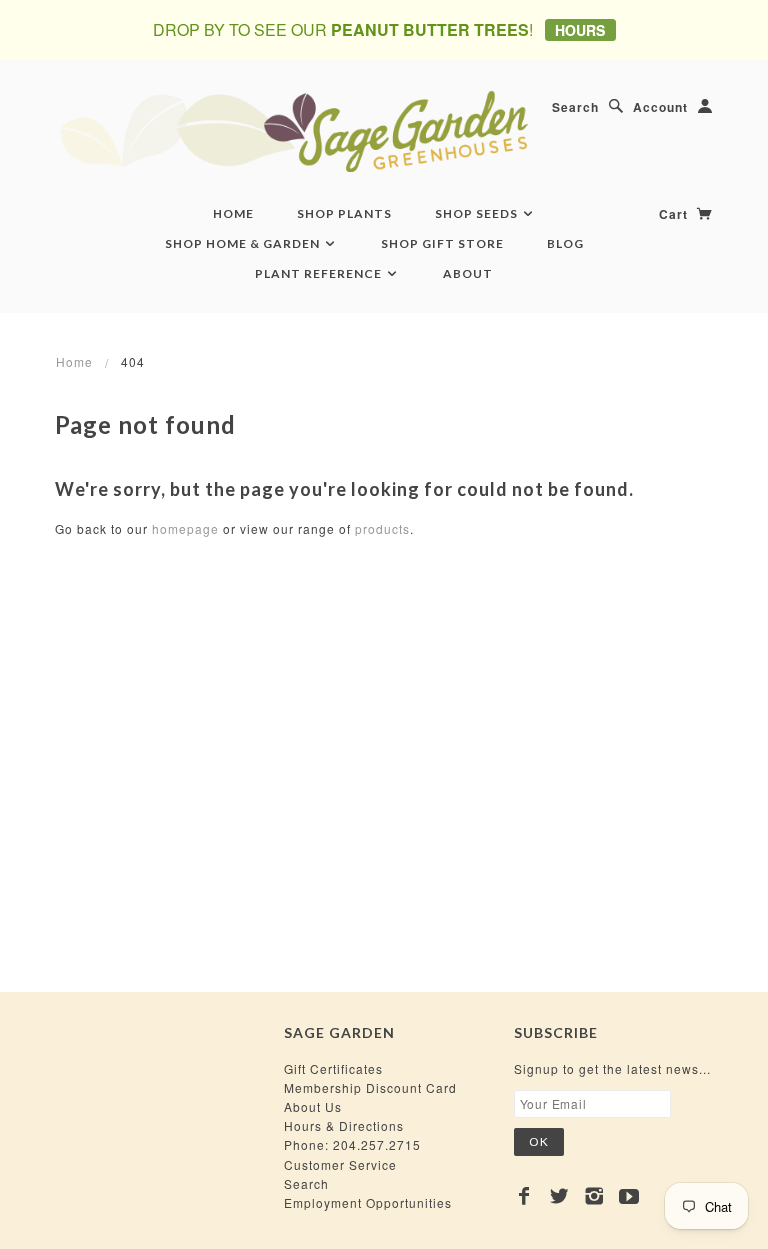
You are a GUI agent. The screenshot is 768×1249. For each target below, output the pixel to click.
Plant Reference (320, 273)
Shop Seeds (478, 213)
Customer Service (340, 1164)
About (468, 273)
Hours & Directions (344, 1125)
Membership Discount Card (370, 1087)
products (382, 528)
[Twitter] (559, 1196)
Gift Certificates (333, 1068)
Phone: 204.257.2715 (352, 1144)
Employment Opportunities (368, 1202)
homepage (185, 528)
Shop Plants (344, 213)
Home (233, 213)
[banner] (384, 131)
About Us (313, 1106)
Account (660, 107)
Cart (675, 214)
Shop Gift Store (442, 243)
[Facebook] (524, 1196)
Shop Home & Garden (244, 243)
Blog (565, 243)
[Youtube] (629, 1196)
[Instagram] (594, 1196)
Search (575, 107)
